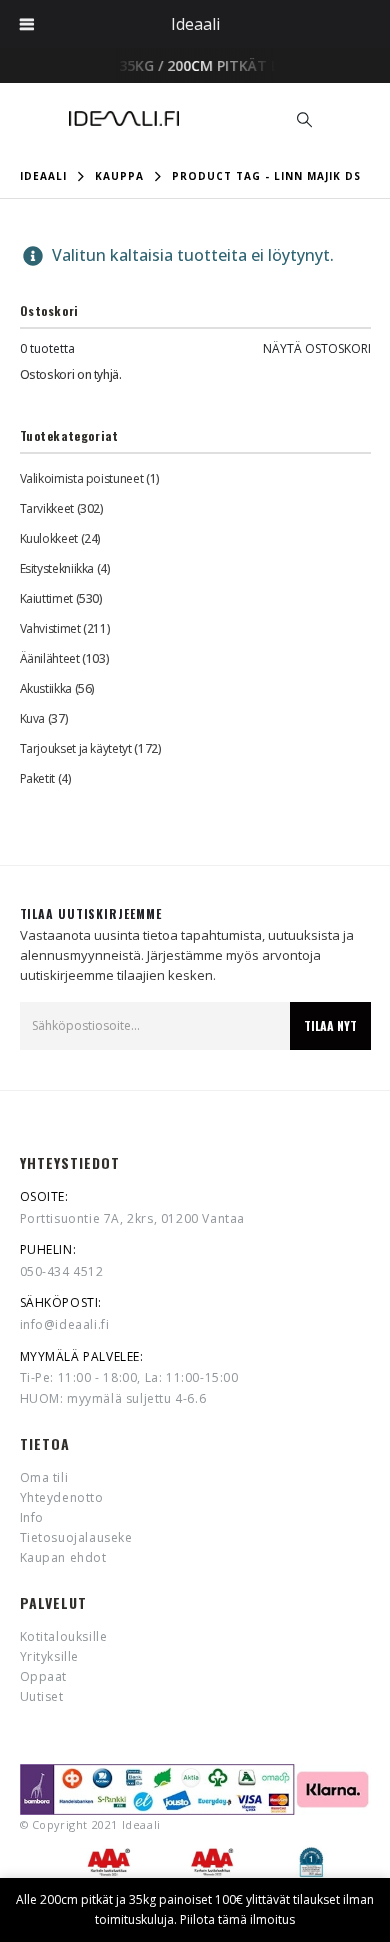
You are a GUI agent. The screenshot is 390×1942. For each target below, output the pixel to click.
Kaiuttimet (46, 598)
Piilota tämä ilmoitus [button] (237, 1919)
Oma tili (44, 1477)
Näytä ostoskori (317, 348)
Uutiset (42, 1696)
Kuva (33, 718)
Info (32, 1517)
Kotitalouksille (64, 1636)
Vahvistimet (50, 628)
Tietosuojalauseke (76, 1537)
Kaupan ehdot (63, 1557)
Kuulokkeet (49, 538)
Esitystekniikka (57, 568)
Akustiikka (46, 688)
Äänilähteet (50, 658)
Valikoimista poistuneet (82, 478)
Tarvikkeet (47, 508)
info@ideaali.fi (65, 1324)
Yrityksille (50, 1656)
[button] (305, 119)
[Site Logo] (124, 118)
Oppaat (44, 1676)
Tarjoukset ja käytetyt (76, 748)
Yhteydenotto (62, 1497)
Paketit (37, 778)
